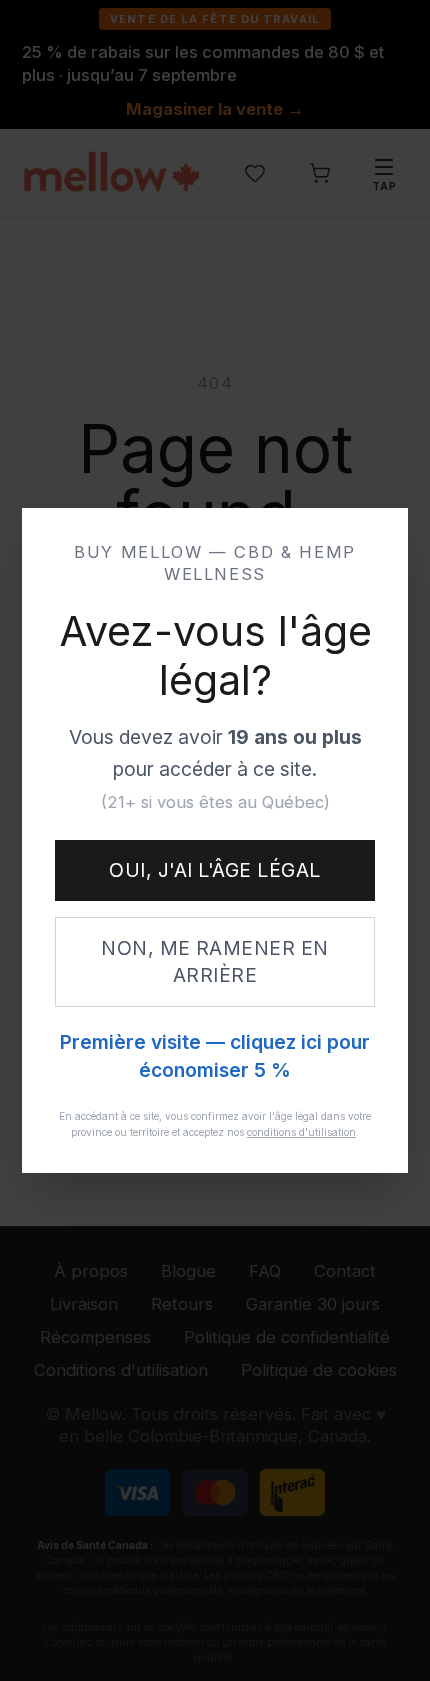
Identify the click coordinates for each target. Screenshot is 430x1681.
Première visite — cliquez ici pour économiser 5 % (215, 1056)
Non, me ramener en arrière (215, 962)
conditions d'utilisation (301, 1132)
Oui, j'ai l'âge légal (214, 870)
